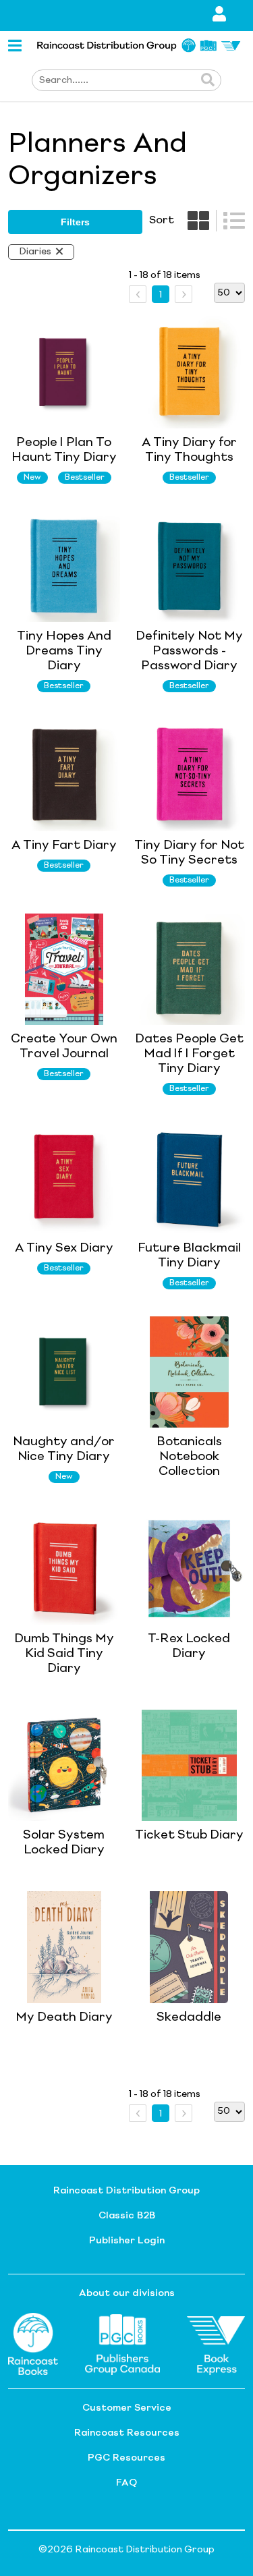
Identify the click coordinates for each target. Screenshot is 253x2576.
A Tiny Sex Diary (64, 1248)
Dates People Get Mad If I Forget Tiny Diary (189, 1054)
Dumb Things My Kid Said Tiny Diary (64, 1654)
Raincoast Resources (127, 2433)
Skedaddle (189, 2017)
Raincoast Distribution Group (126, 2191)
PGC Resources (126, 2458)
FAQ (126, 2483)
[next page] (184, 294)
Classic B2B (127, 2216)
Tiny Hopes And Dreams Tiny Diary (64, 651)
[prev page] (138, 294)
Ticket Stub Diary (189, 1835)
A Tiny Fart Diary (64, 845)
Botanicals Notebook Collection (189, 1457)
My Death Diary (64, 2017)
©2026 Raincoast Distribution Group (126, 2550)
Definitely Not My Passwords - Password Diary (189, 651)
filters (75, 222)
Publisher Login (127, 2241)
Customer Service (127, 2408)
